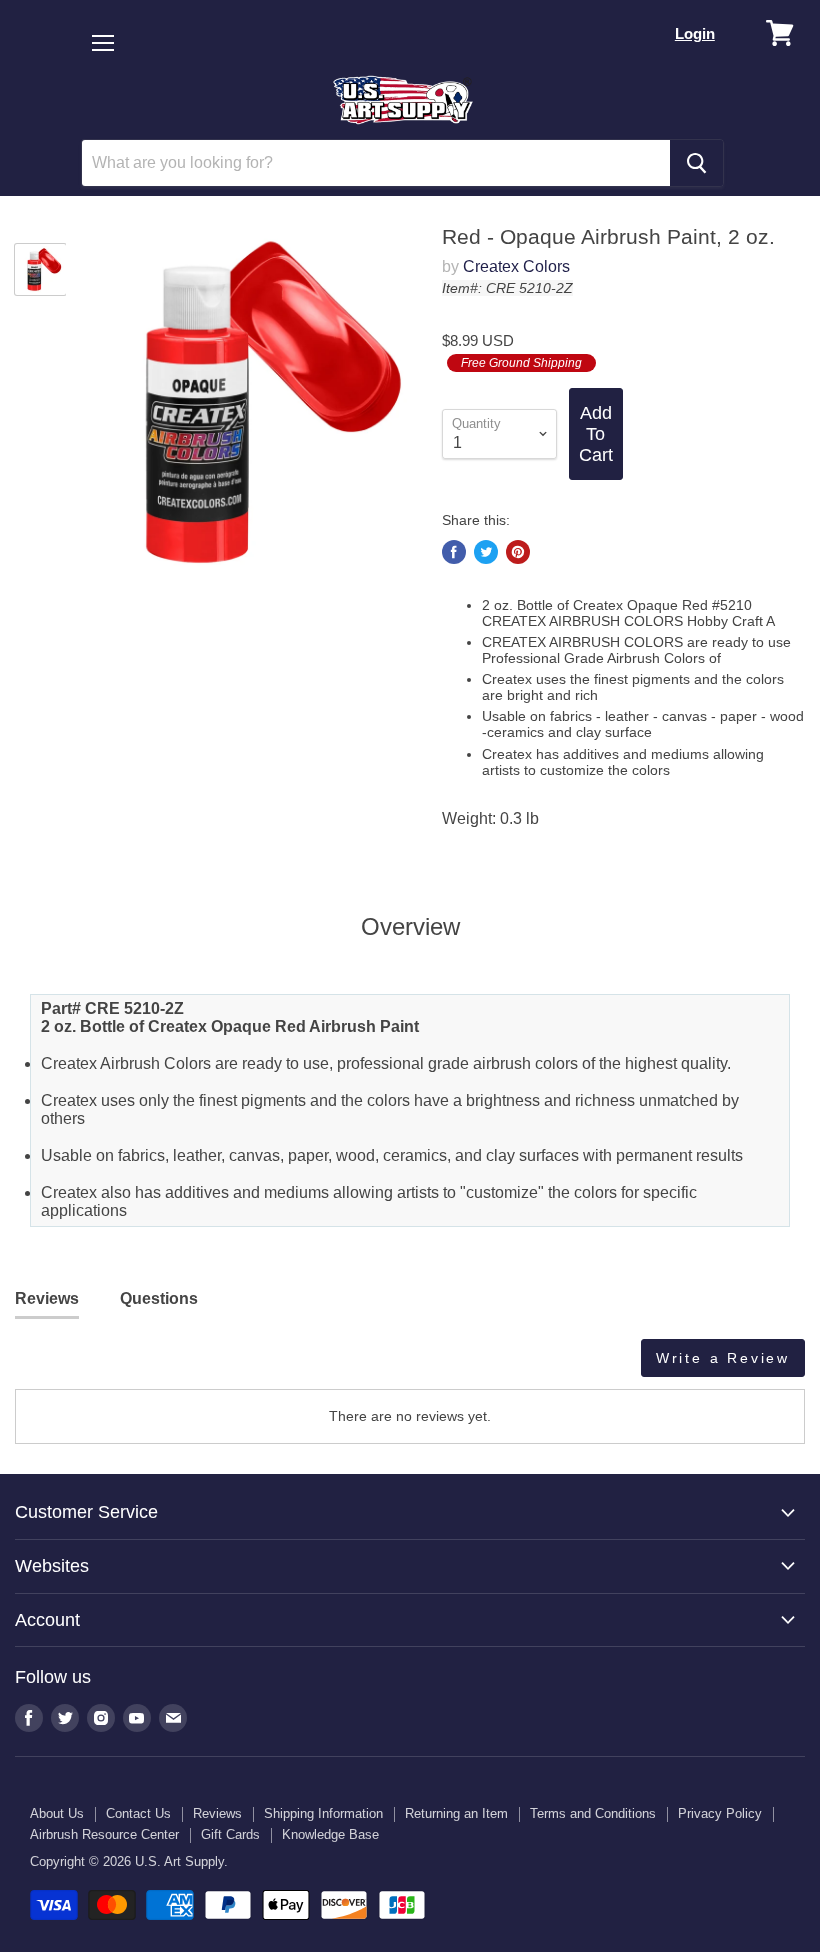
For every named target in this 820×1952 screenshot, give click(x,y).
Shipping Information (323, 1813)
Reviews (217, 1813)
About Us (57, 1813)
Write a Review (723, 1358)
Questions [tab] (159, 1298)
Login (695, 33)
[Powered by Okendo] (105, 1365)
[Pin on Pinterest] (518, 552)
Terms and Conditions (593, 1813)
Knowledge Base (330, 1834)
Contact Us (138, 1813)
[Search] (696, 163)
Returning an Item (456, 1813)
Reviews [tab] (47, 1298)
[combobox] (376, 163)
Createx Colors (516, 266)
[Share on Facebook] (454, 552)
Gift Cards (230, 1834)
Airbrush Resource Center (104, 1834)
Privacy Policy (720, 1813)
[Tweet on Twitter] (486, 552)
